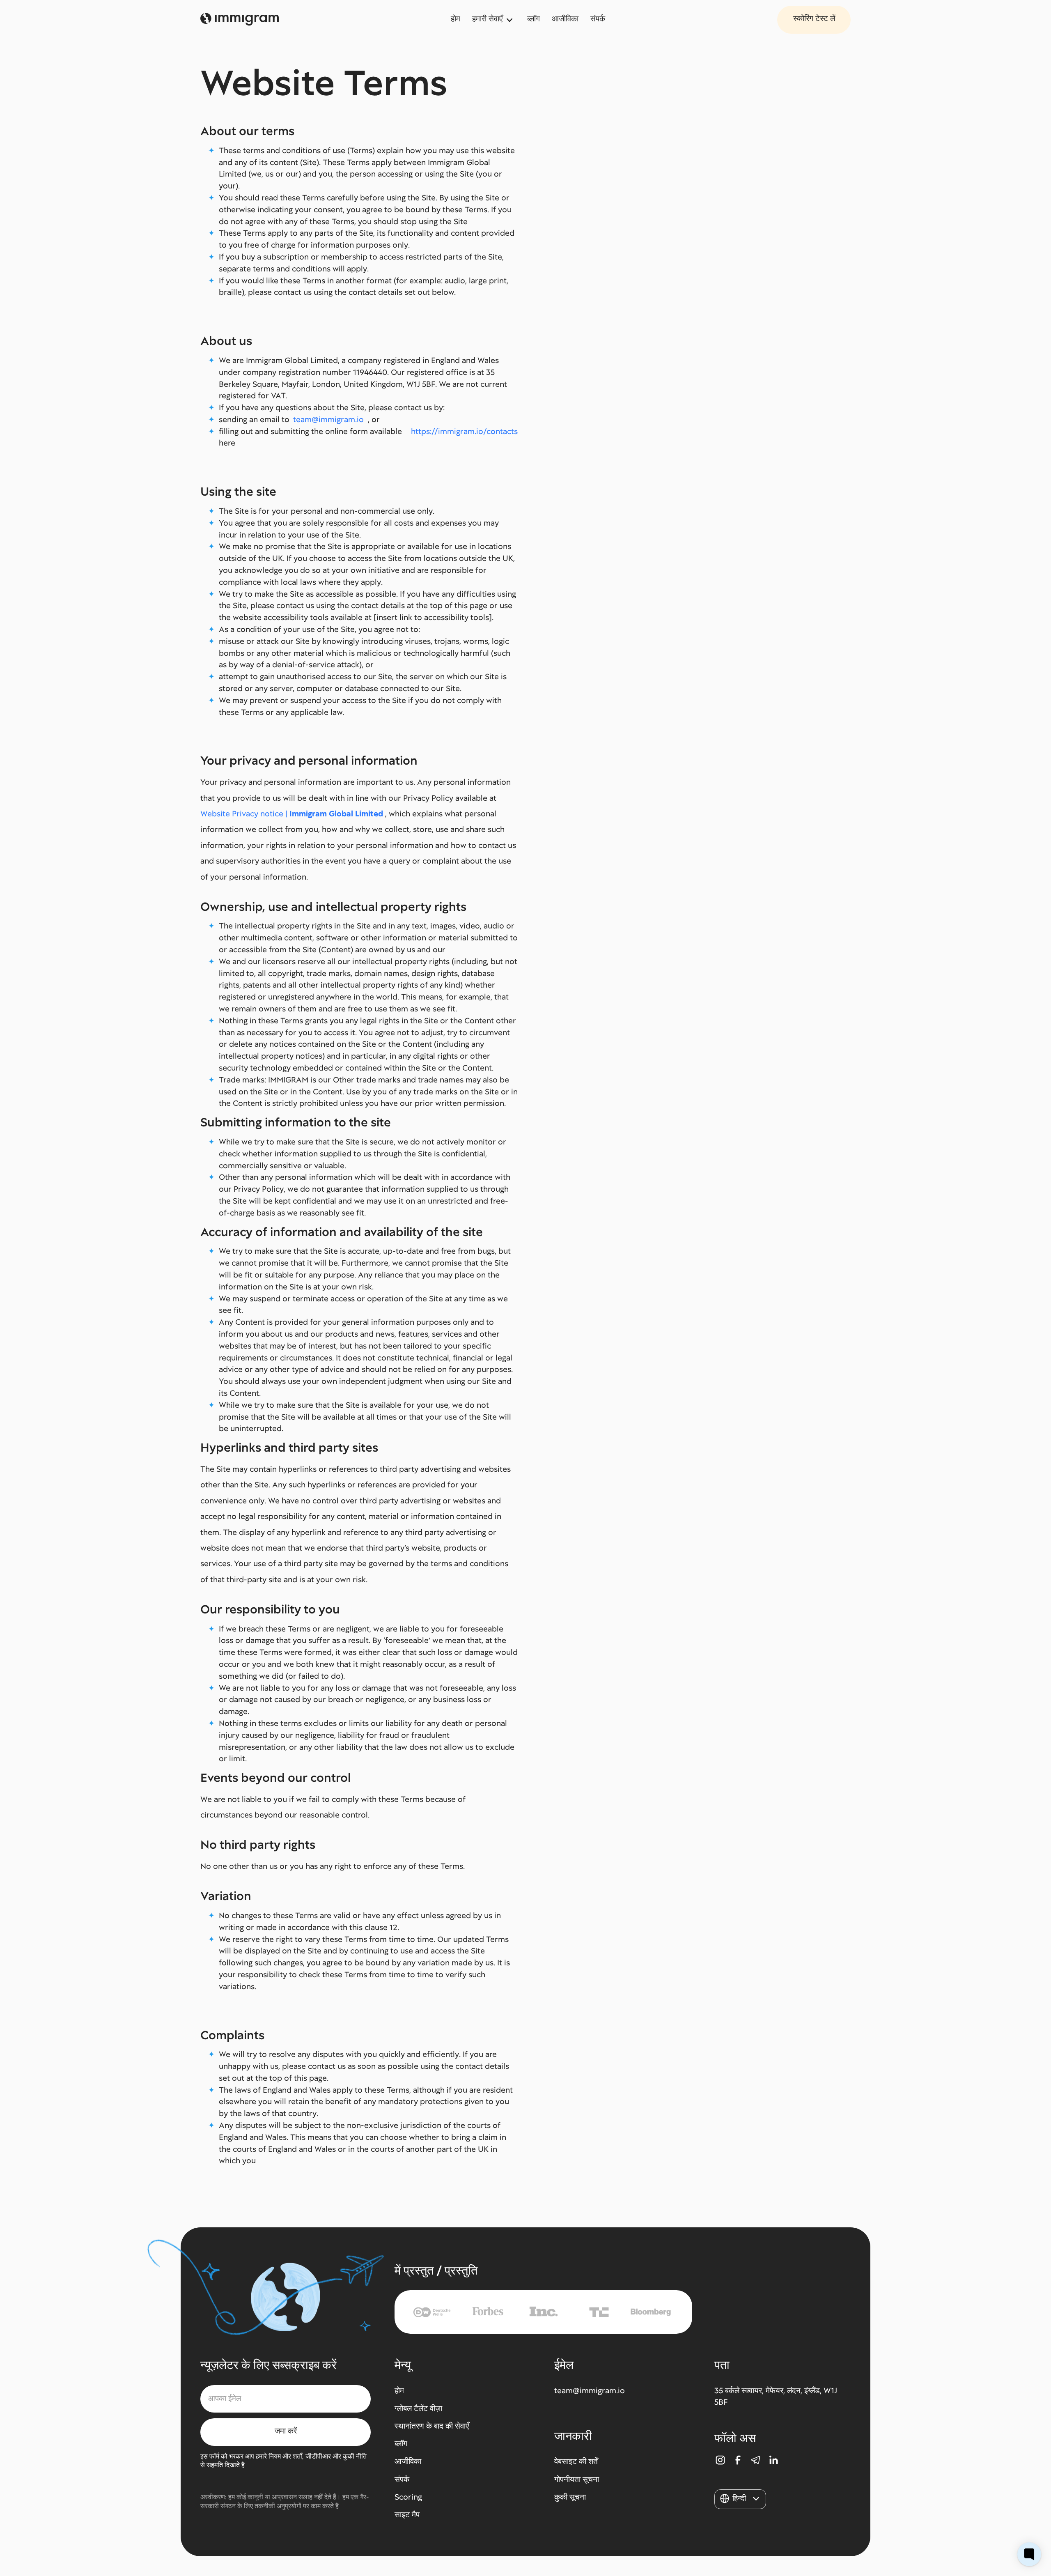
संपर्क (598, 19)
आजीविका (565, 19)
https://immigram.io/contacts (464, 431)
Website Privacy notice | (292, 814)
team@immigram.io (328, 419)
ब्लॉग (534, 19)
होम (456, 19)
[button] (494, 20)
